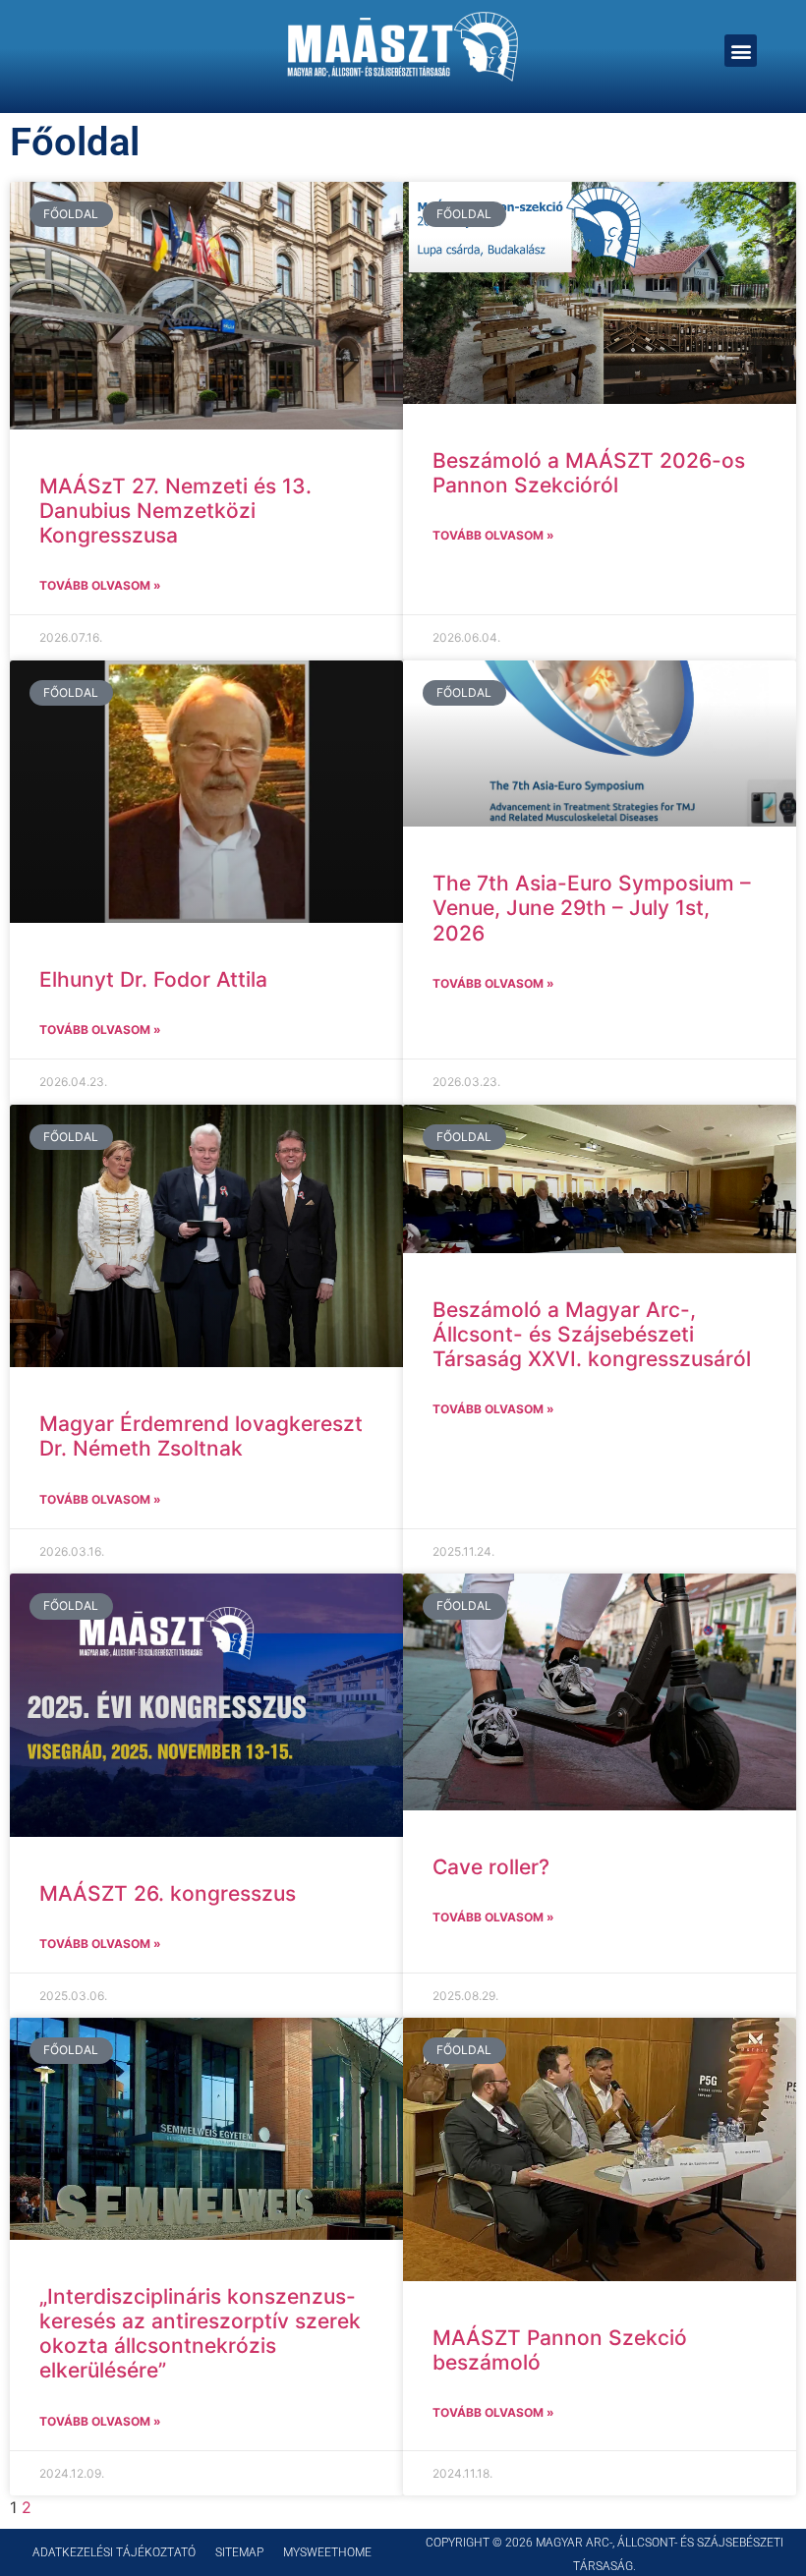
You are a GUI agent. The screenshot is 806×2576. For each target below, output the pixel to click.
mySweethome (327, 2552)
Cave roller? (491, 1867)
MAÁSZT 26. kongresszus (168, 1893)
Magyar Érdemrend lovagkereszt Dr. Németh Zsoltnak (201, 1436)
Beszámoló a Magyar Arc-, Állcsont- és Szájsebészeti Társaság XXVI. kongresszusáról (592, 1334)
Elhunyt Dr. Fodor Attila (153, 979)
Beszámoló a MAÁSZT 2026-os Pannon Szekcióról (589, 473)
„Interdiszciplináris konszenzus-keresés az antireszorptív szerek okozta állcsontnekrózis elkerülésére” (200, 2334)
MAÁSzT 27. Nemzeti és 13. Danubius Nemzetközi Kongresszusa (175, 511)
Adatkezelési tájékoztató (114, 2552)
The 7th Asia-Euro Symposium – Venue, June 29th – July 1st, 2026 (592, 908)
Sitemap (239, 2552)
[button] (741, 51)
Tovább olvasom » (100, 585)
